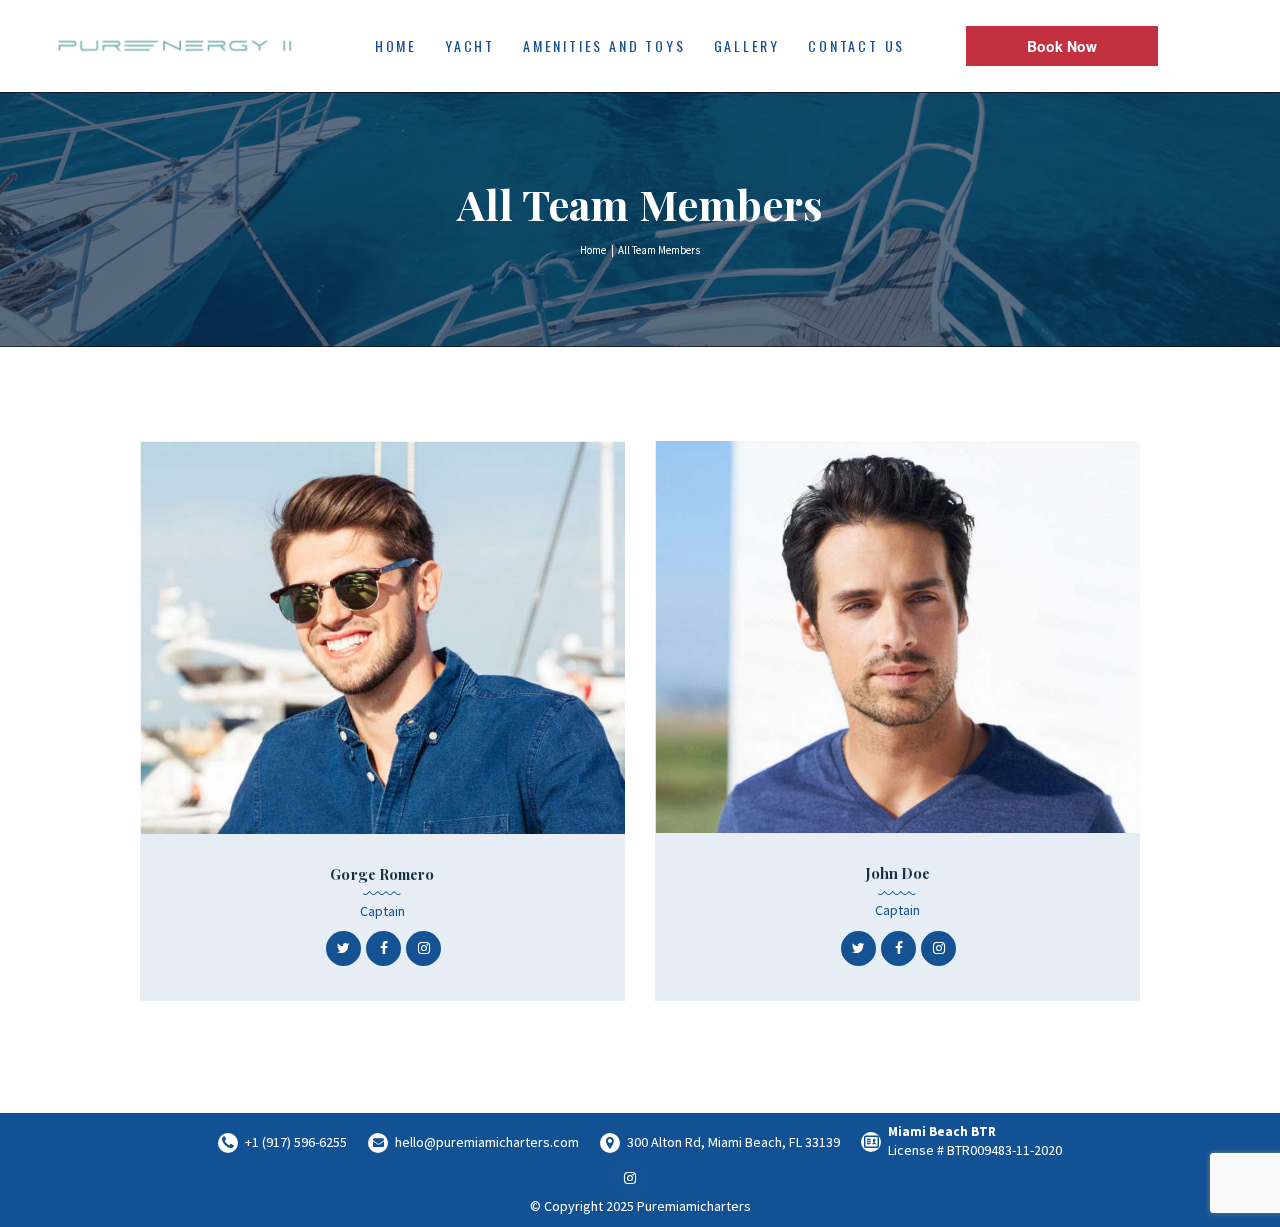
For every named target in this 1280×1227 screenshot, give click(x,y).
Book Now (1062, 46)
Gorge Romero (382, 874)
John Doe (898, 873)
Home (593, 250)
